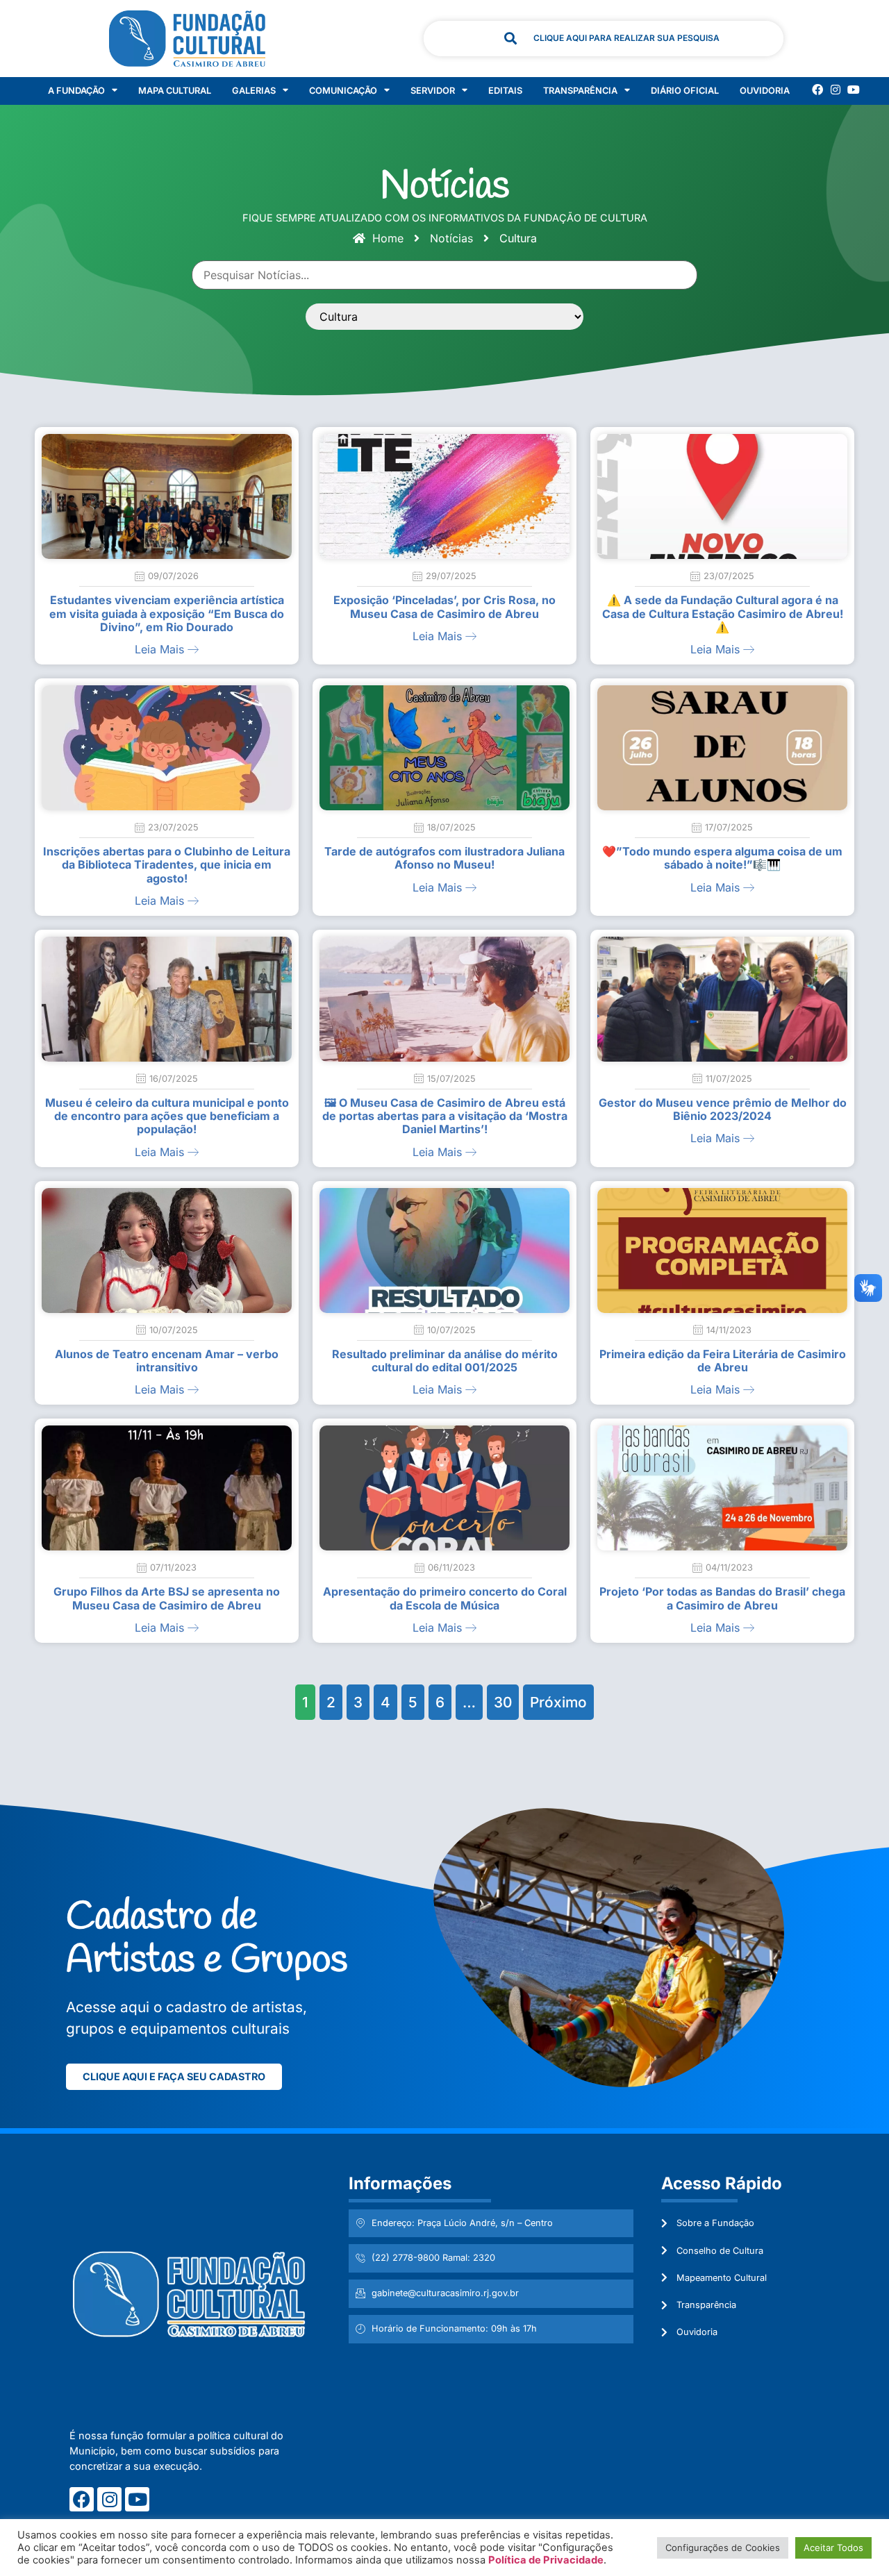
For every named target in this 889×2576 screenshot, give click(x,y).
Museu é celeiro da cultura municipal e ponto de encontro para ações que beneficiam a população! (167, 1116)
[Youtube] (854, 90)
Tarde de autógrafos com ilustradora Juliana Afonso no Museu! (444, 858)
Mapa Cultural (175, 91)
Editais (505, 91)
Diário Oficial (685, 91)
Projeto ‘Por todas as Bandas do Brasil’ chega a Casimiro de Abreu (722, 1598)
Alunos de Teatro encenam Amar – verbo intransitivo (167, 1361)
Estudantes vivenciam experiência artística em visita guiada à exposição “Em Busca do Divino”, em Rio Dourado (167, 613)
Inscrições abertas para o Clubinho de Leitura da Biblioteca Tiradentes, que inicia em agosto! (167, 864)
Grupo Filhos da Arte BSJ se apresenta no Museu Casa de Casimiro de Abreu (167, 1598)
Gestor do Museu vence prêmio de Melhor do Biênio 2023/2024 (723, 1109)
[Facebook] (817, 90)
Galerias (254, 91)
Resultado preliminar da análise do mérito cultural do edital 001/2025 (445, 1361)
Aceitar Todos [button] (833, 2548)
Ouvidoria (765, 91)
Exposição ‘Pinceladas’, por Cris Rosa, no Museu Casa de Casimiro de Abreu (444, 607)
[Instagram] (836, 90)
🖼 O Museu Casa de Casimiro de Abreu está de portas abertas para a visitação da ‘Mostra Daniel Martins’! (445, 1116)
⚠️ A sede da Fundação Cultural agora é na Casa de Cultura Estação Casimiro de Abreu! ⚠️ (723, 613)
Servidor (433, 91)
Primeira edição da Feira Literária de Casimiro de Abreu (723, 1361)
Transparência (580, 91)
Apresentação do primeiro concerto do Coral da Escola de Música (445, 1598)
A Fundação (76, 91)
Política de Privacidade (546, 2560)
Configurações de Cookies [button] (723, 2548)
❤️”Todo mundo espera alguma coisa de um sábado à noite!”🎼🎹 (722, 858)
